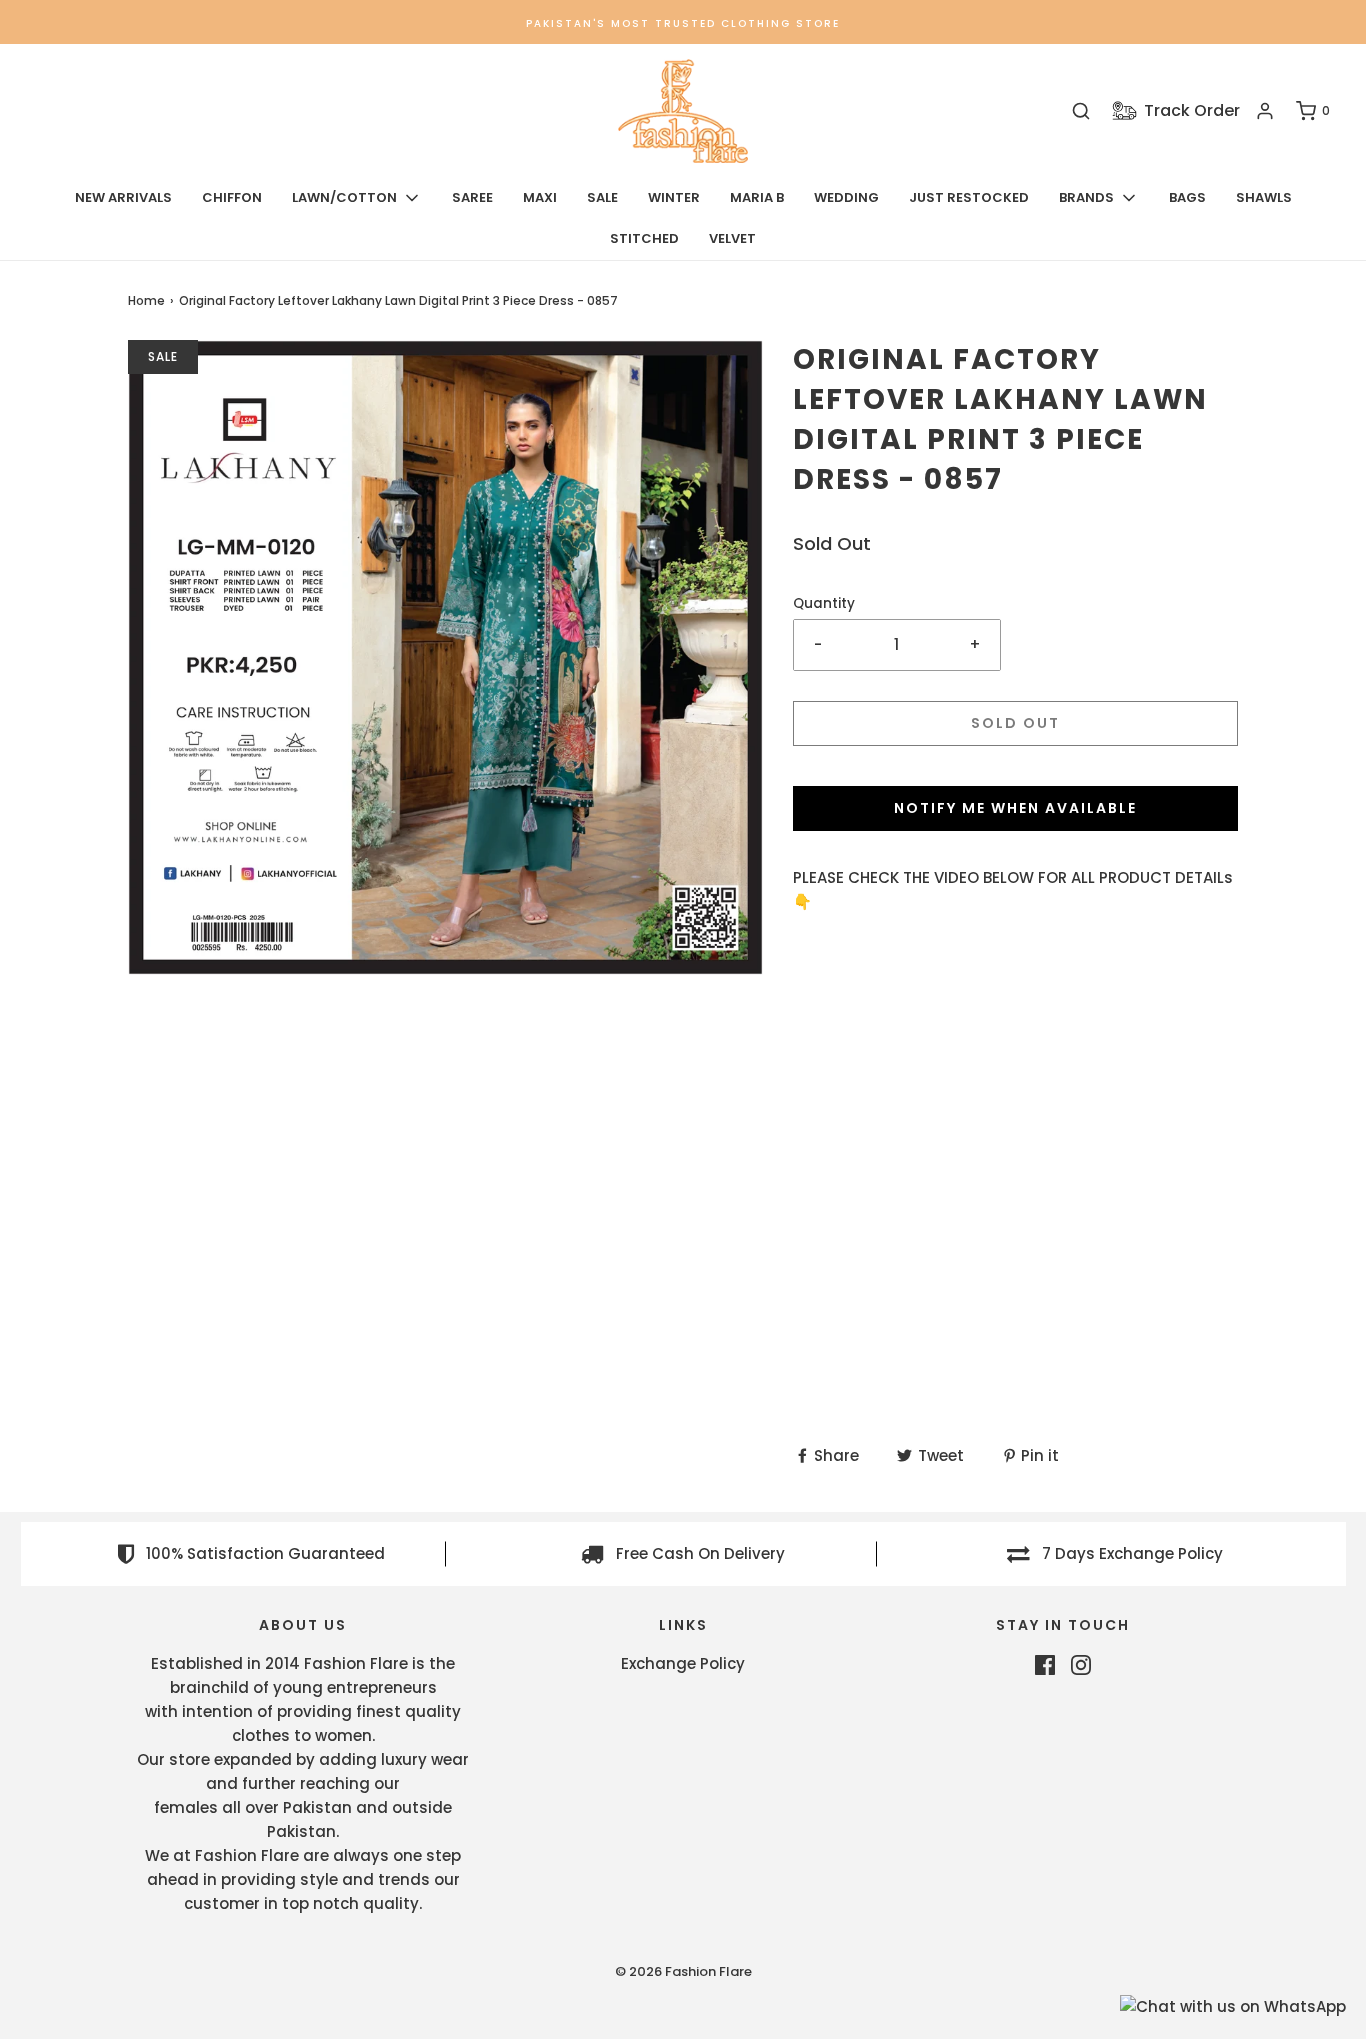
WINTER (674, 197)
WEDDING (846, 197)
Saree (472, 197)
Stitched (644, 238)
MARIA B (757, 197)
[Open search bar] (1081, 111)
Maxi (540, 197)
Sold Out (1015, 723)
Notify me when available (1015, 808)
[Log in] (1265, 111)
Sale (602, 197)
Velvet (732, 238)
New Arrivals (123, 197)
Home (146, 300)
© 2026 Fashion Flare (683, 1971)
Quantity (824, 603)
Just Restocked (969, 197)
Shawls (1264, 197)
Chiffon (232, 197)
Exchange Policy (683, 1663)
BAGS (1187, 197)
